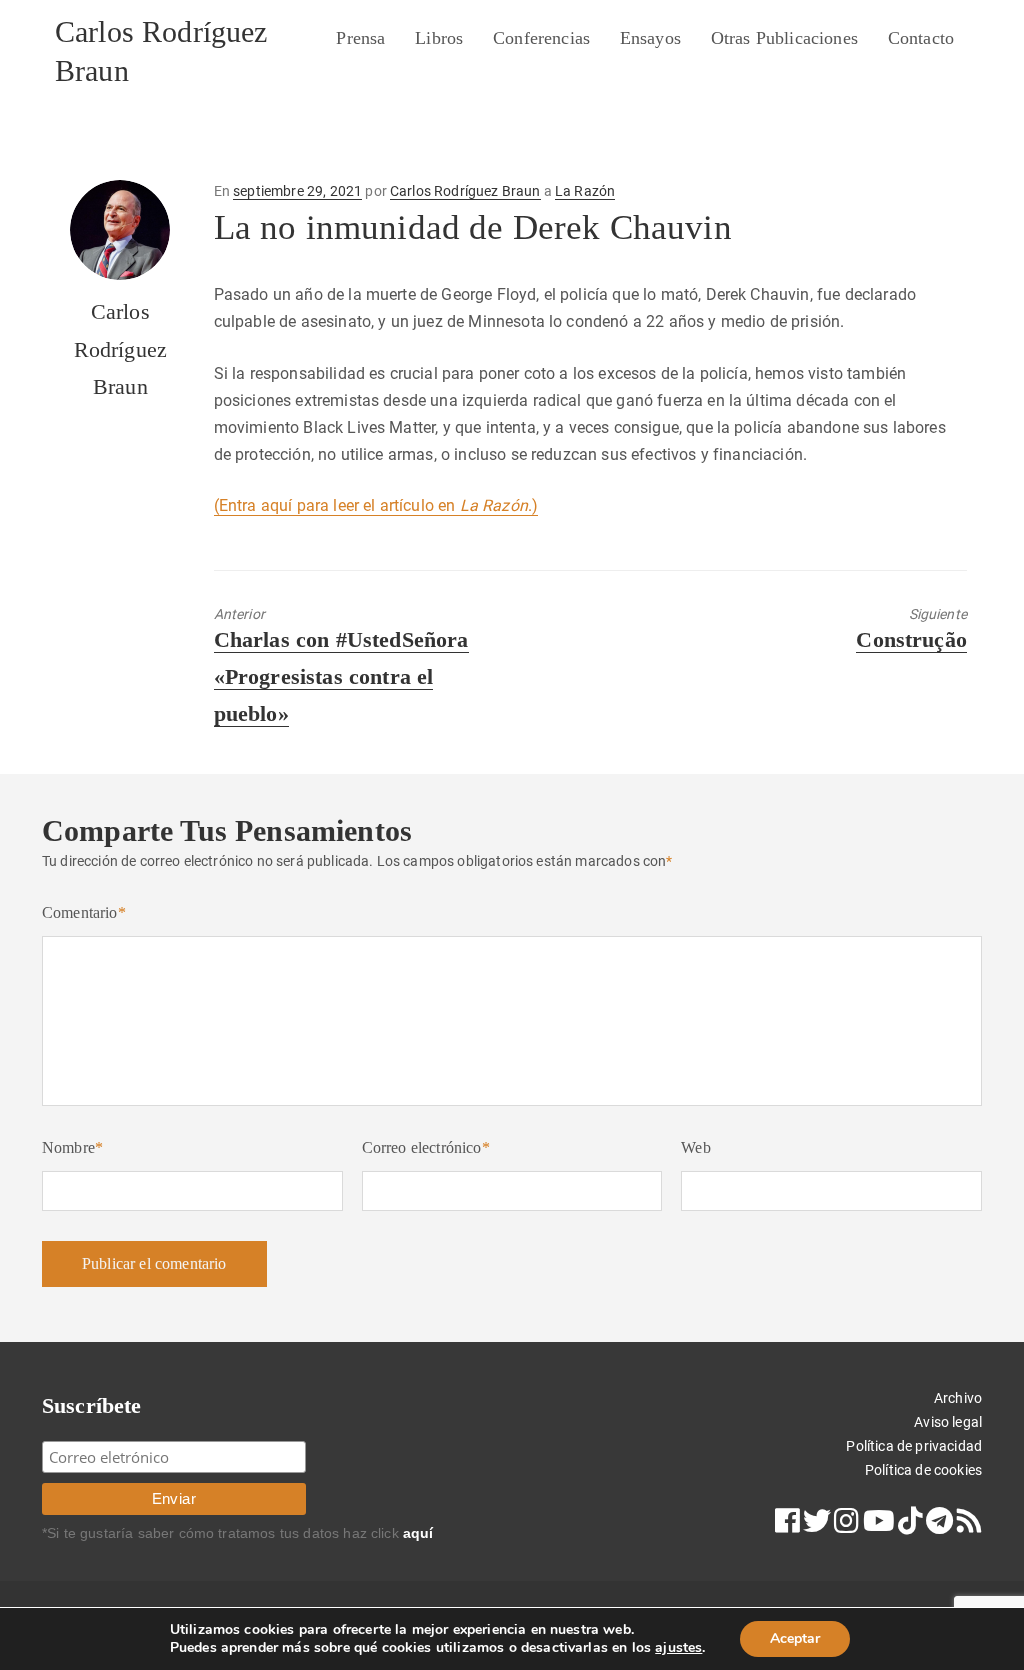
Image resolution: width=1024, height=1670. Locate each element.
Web (695, 1147)
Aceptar (795, 1638)
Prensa (360, 38)
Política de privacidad (914, 1446)
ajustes (678, 1648)
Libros (439, 38)
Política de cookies (923, 1470)
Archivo (958, 1398)
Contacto (921, 38)
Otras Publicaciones (784, 38)
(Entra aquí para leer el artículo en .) (376, 505)
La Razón (585, 191)
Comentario (84, 912)
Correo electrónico (426, 1147)
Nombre (72, 1147)
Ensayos (650, 38)
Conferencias (541, 38)
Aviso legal (948, 1422)
